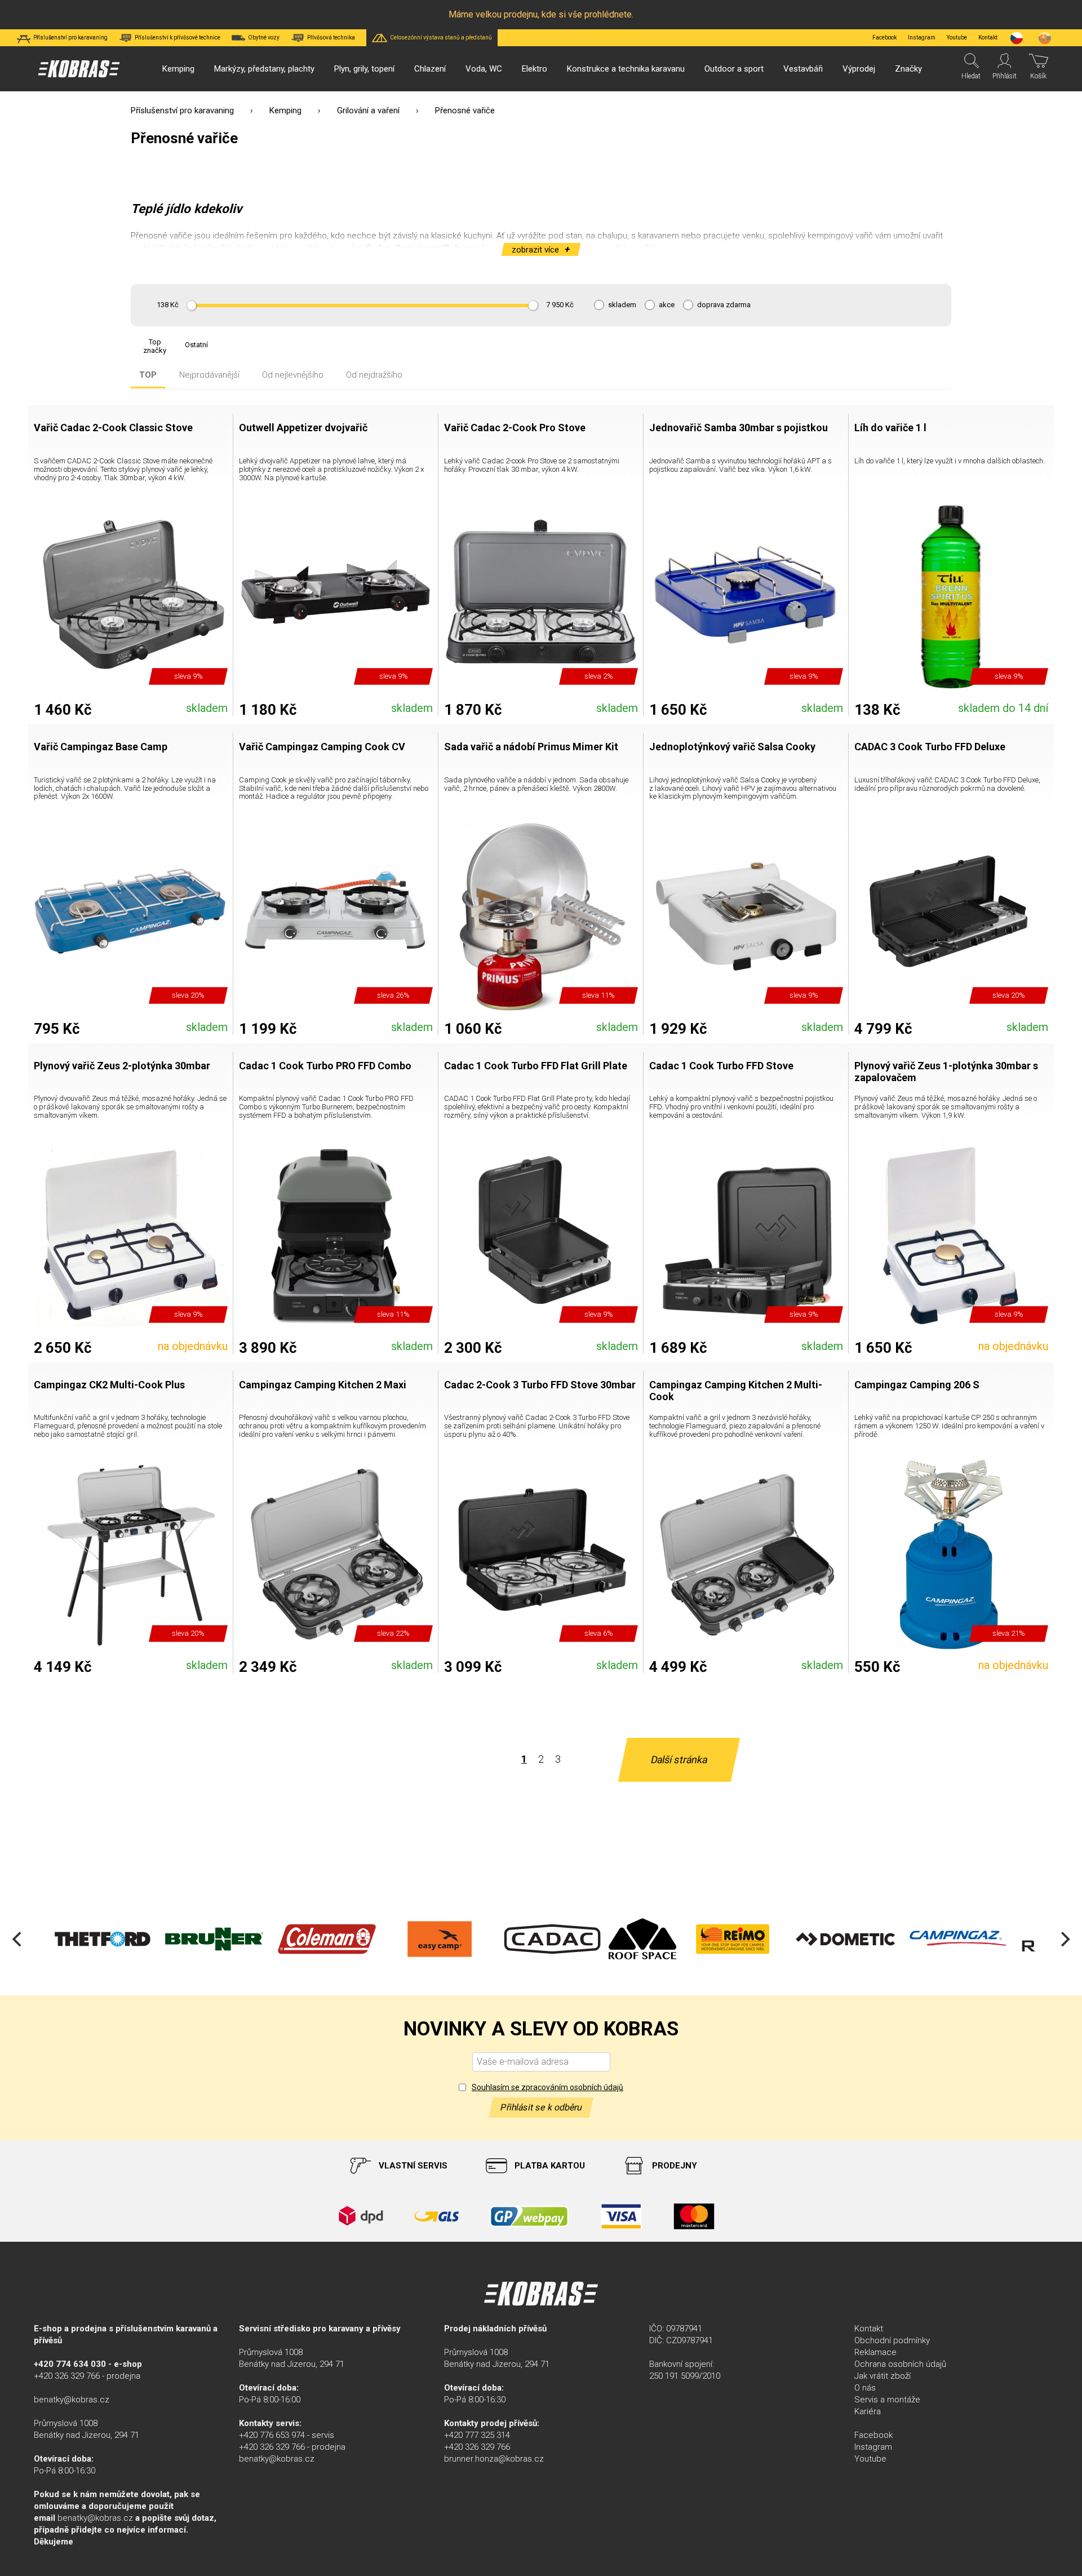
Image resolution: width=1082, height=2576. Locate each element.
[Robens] (958, 1939)
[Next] (1064, 1939)
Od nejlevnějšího (293, 375)
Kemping (285, 110)
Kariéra (868, 2411)
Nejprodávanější (209, 375)
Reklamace (875, 2352)
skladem (622, 305)
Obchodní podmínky (892, 2340)
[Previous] (18, 1939)
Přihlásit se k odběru (541, 2107)
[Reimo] (620, 1939)
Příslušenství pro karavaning (182, 110)
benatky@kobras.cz (72, 2400)
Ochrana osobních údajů (900, 2364)
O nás (865, 2388)
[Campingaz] (845, 1939)
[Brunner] (101, 1939)
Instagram (922, 37)
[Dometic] (733, 1939)
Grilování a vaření (368, 110)
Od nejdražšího (374, 375)
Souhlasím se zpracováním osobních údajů (547, 2087)
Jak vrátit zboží (883, 2376)
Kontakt (869, 2329)
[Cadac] (440, 1939)
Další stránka (679, 1760)
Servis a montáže (887, 2400)
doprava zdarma (724, 305)
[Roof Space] (530, 1939)
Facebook (884, 37)
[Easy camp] (327, 1939)
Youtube (957, 37)
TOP (148, 375)
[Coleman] (214, 1939)
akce (667, 305)
